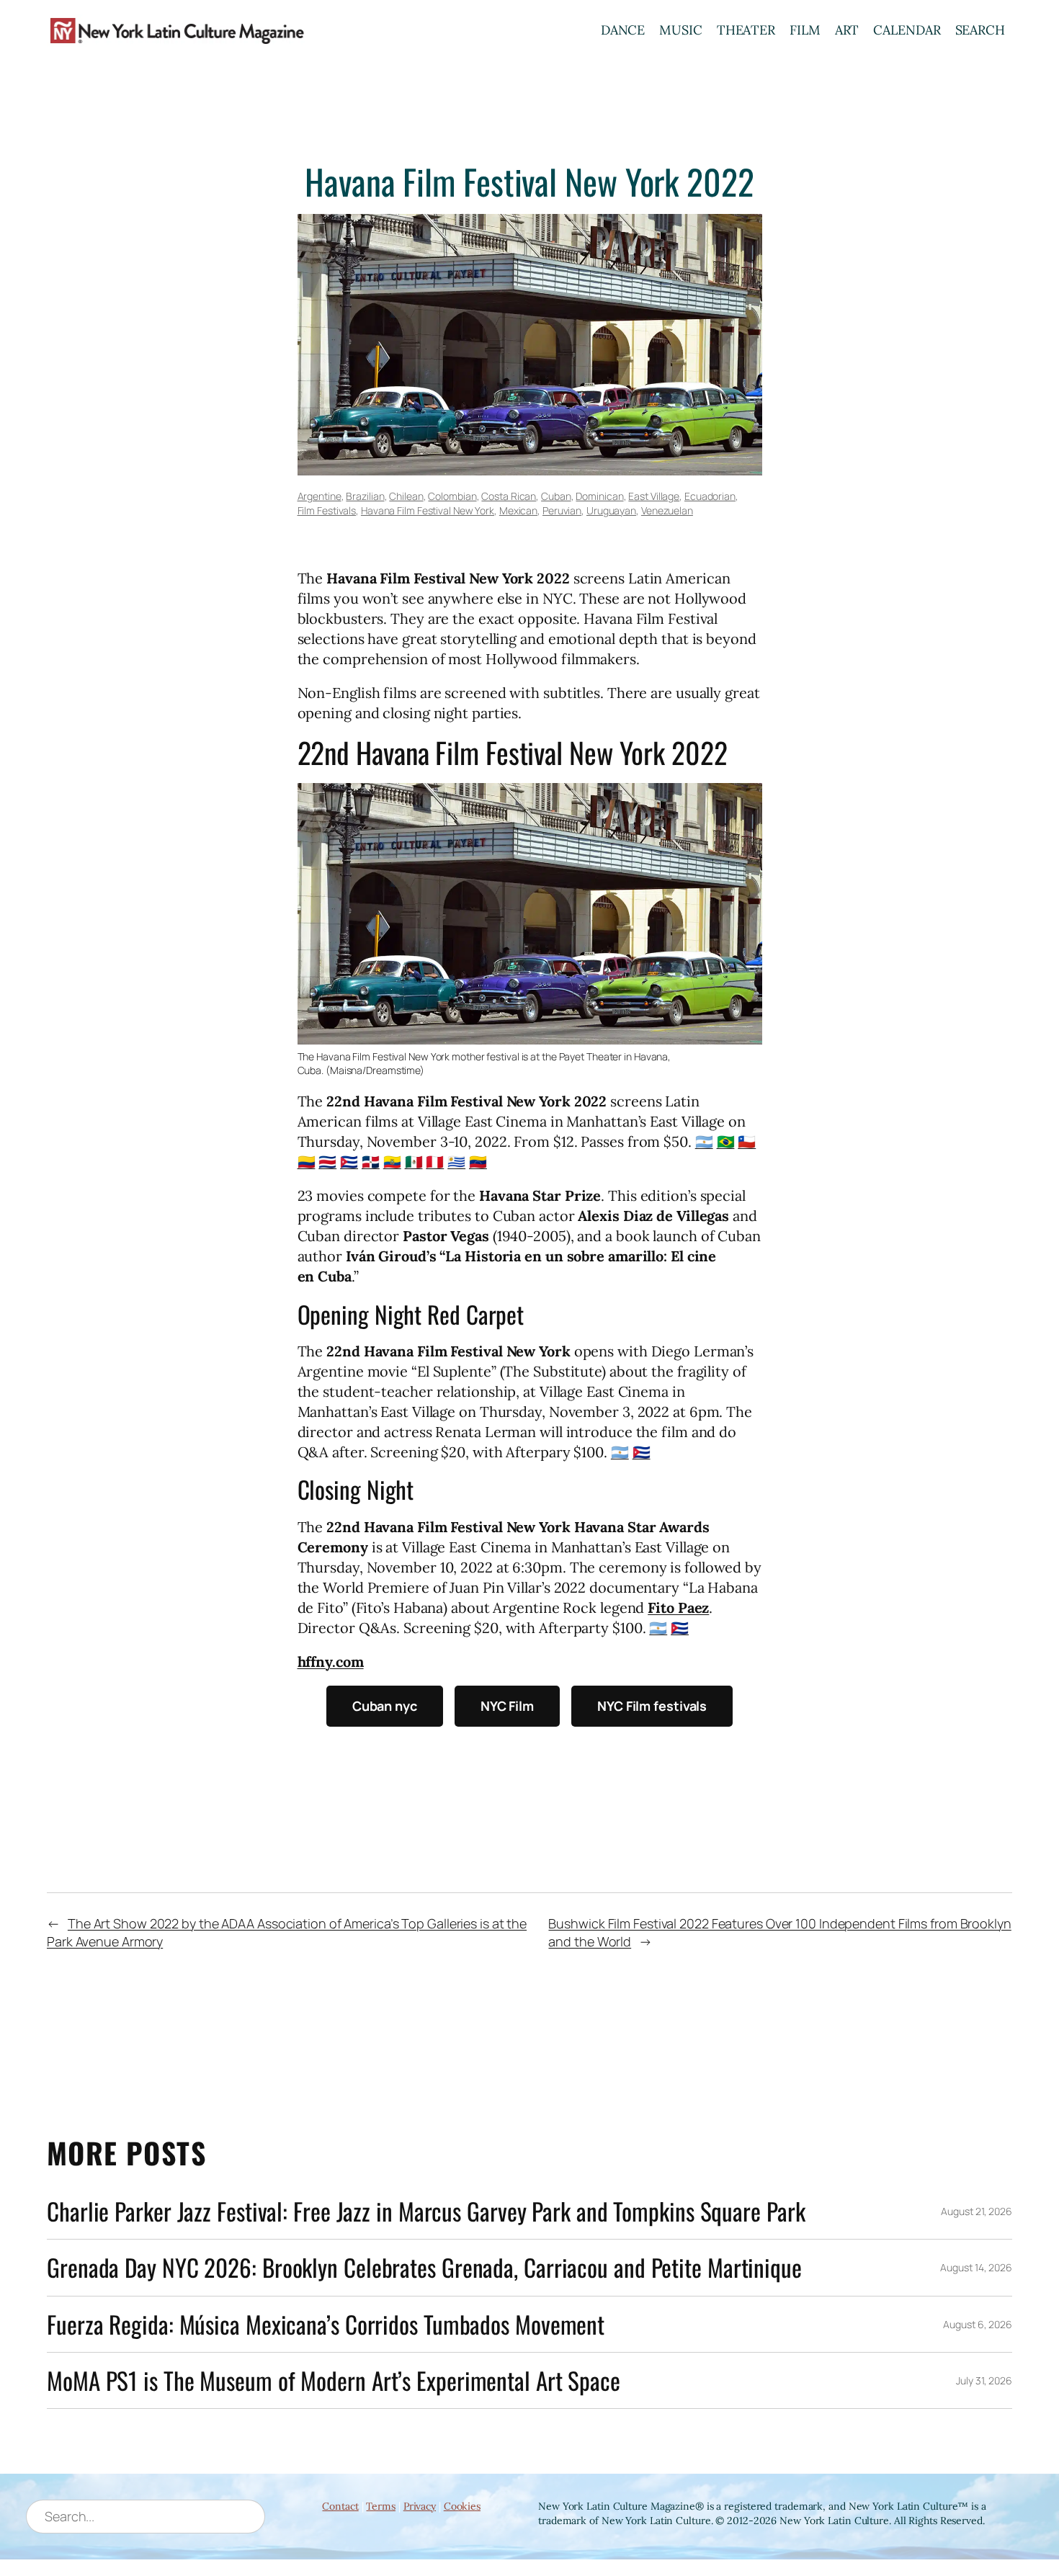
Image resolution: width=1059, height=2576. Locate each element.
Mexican (518, 510)
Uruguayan (611, 510)
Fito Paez (678, 1607)
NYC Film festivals (652, 1706)
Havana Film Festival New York (428, 510)
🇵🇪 (435, 1162)
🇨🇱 (747, 1141)
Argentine (320, 496)
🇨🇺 (349, 1162)
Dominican (599, 496)
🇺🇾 (456, 1162)
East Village (654, 496)
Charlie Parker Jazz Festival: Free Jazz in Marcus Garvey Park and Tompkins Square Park (426, 2211)
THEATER (746, 30)
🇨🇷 (327, 1162)
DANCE (623, 30)
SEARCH (980, 30)
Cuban (556, 496)
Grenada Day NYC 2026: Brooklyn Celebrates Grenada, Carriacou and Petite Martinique (424, 2267)
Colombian (452, 496)
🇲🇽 (414, 1162)
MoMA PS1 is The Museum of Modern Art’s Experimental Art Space (334, 2380)
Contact (340, 2506)
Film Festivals (327, 510)
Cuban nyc (385, 1706)
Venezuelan (667, 510)
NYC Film (507, 1706)
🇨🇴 (307, 1162)
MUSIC (681, 30)
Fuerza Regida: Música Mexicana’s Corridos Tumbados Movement (326, 2324)
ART (847, 30)
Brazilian (365, 496)
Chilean (406, 496)
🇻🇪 (478, 1162)
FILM (805, 30)
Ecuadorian (710, 496)
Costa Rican (509, 496)
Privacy (420, 2506)
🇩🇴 (371, 1162)
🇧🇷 (726, 1141)
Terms (381, 2506)
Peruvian (562, 510)
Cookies (462, 2506)
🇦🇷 (704, 1141)
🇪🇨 (392, 1162)
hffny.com (331, 1662)
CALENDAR (907, 30)
